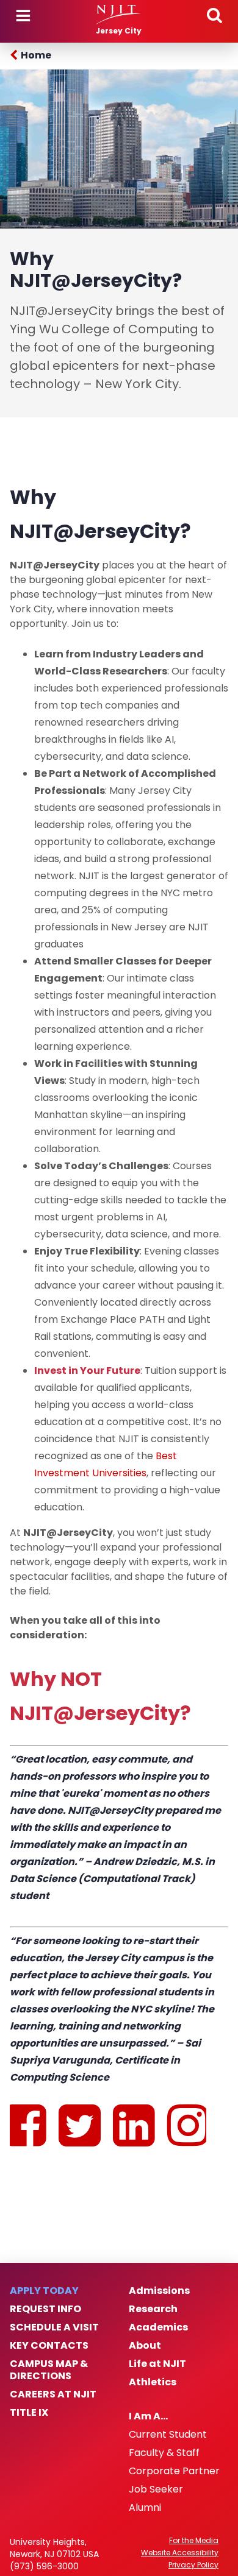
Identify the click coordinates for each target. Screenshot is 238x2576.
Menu (23, 16)
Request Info (45, 2309)
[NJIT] (119, 15)
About (145, 2346)
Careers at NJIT (53, 2394)
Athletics (153, 2382)
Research (153, 2309)
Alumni (145, 2508)
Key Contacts (49, 2346)
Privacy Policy (193, 2565)
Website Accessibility (180, 2553)
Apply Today (44, 2291)
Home (36, 55)
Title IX (29, 2413)
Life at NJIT (157, 2364)
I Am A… (148, 2416)
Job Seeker (156, 2489)
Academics (158, 2327)
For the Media (194, 2541)
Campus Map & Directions (49, 2370)
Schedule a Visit (54, 2327)
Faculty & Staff (164, 2453)
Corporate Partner (174, 2471)
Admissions (159, 2291)
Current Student (168, 2435)
